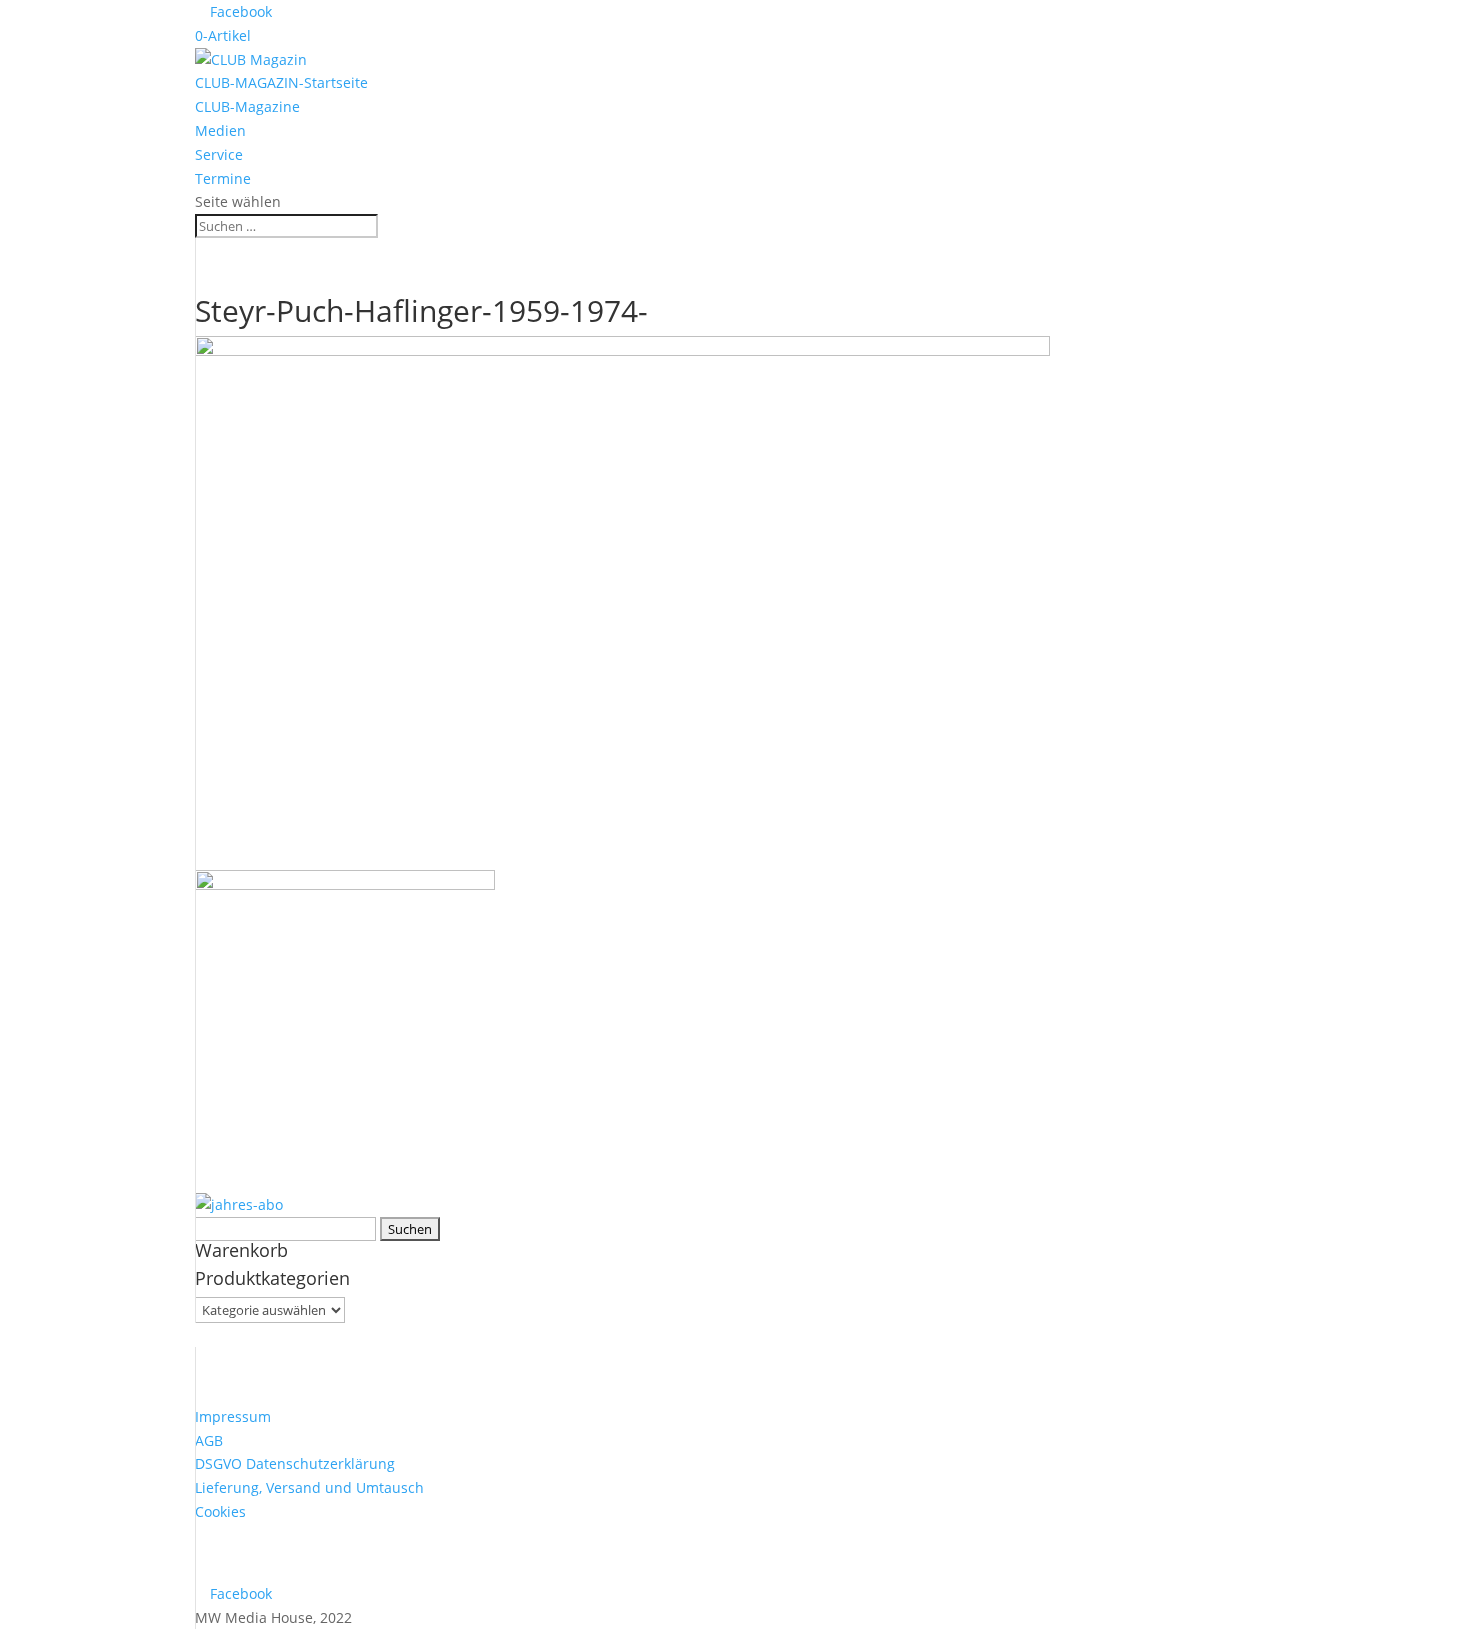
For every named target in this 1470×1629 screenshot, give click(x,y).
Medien (220, 130)
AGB (209, 1440)
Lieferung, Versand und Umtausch (309, 1487)
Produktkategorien (272, 1278)
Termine (223, 178)
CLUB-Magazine (247, 106)
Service (219, 154)
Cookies (220, 1511)
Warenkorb (241, 1250)
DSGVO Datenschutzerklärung (295, 1463)
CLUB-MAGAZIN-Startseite (281, 82)
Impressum (233, 1416)
